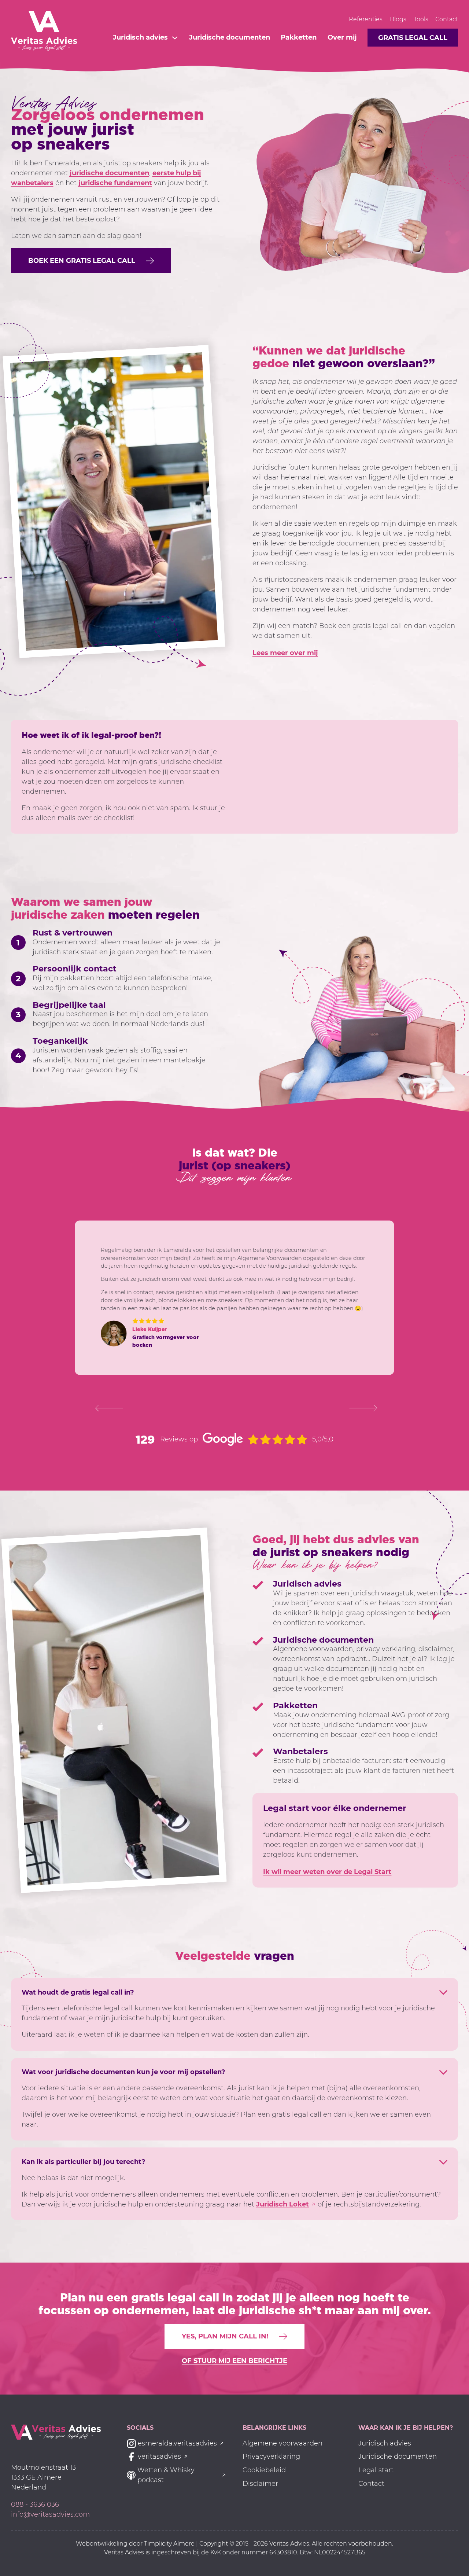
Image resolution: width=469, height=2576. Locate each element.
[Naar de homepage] (56, 2432)
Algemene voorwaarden (282, 2443)
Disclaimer (260, 2484)
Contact (447, 19)
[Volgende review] (361, 1408)
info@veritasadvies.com (50, 2514)
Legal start (376, 2470)
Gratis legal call (413, 38)
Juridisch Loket (282, 2204)
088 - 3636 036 (35, 2505)
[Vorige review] (107, 1408)
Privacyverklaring (271, 2456)
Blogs (398, 19)
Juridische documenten (230, 37)
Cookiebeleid (264, 2470)
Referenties (366, 19)
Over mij (342, 37)
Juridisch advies (140, 37)
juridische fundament (115, 183)
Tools (421, 19)
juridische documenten (109, 173)
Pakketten (299, 37)
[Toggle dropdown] (175, 38)
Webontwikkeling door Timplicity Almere (136, 2544)
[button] (91, 261)
